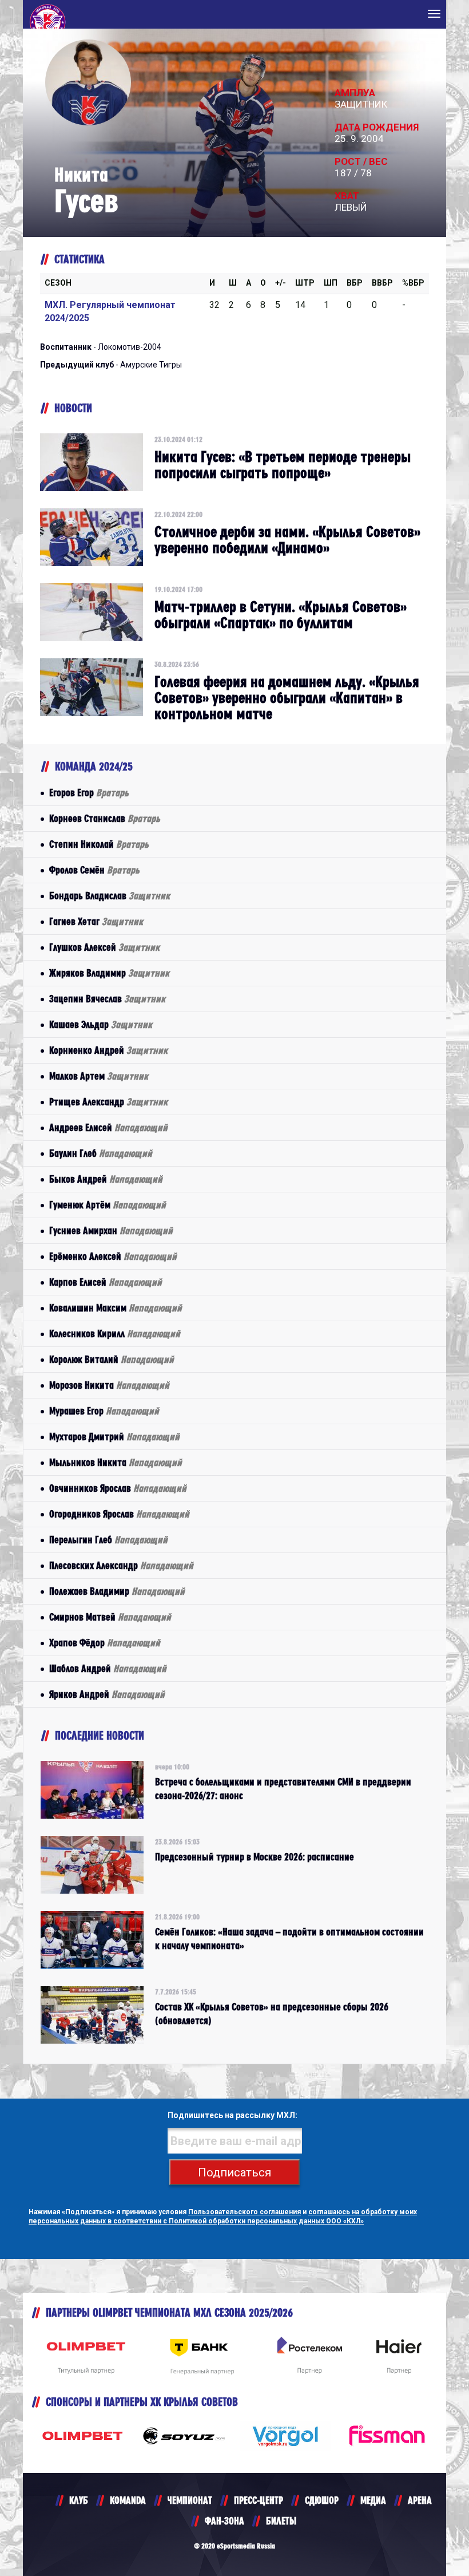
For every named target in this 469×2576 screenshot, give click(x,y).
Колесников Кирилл (115, 1334)
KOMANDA (128, 2500)
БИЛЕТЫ (281, 2521)
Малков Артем (99, 1076)
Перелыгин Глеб (108, 1540)
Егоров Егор (89, 793)
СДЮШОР (322, 2500)
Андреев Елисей (108, 1127)
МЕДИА (373, 2500)
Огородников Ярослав (119, 1514)
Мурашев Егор (104, 1411)
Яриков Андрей (107, 1694)
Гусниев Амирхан (111, 1230)
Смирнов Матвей (110, 1617)
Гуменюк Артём (108, 1205)
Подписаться (234, 2172)
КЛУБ (79, 2500)
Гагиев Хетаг (96, 921)
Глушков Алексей (104, 947)
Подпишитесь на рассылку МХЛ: (232, 2115)
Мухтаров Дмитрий (114, 1437)
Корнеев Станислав (105, 818)
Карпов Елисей (106, 1282)
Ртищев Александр (108, 1102)
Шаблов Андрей (108, 1668)
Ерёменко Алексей (113, 1256)
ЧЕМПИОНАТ (190, 2500)
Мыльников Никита (116, 1462)
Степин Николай (99, 844)
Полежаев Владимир (117, 1591)
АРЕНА (420, 2500)
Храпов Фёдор (105, 1643)
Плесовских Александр (121, 1565)
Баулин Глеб (101, 1153)
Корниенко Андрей (108, 1050)
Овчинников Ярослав (118, 1488)
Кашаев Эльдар (101, 1024)
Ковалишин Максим (116, 1308)
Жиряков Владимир (109, 973)
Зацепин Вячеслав (107, 999)
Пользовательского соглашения (245, 2212)
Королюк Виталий (112, 1359)
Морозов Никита (109, 1385)
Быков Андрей (106, 1179)
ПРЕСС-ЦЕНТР (259, 2500)
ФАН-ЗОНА (224, 2521)
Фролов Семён (94, 870)
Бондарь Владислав (110, 896)
